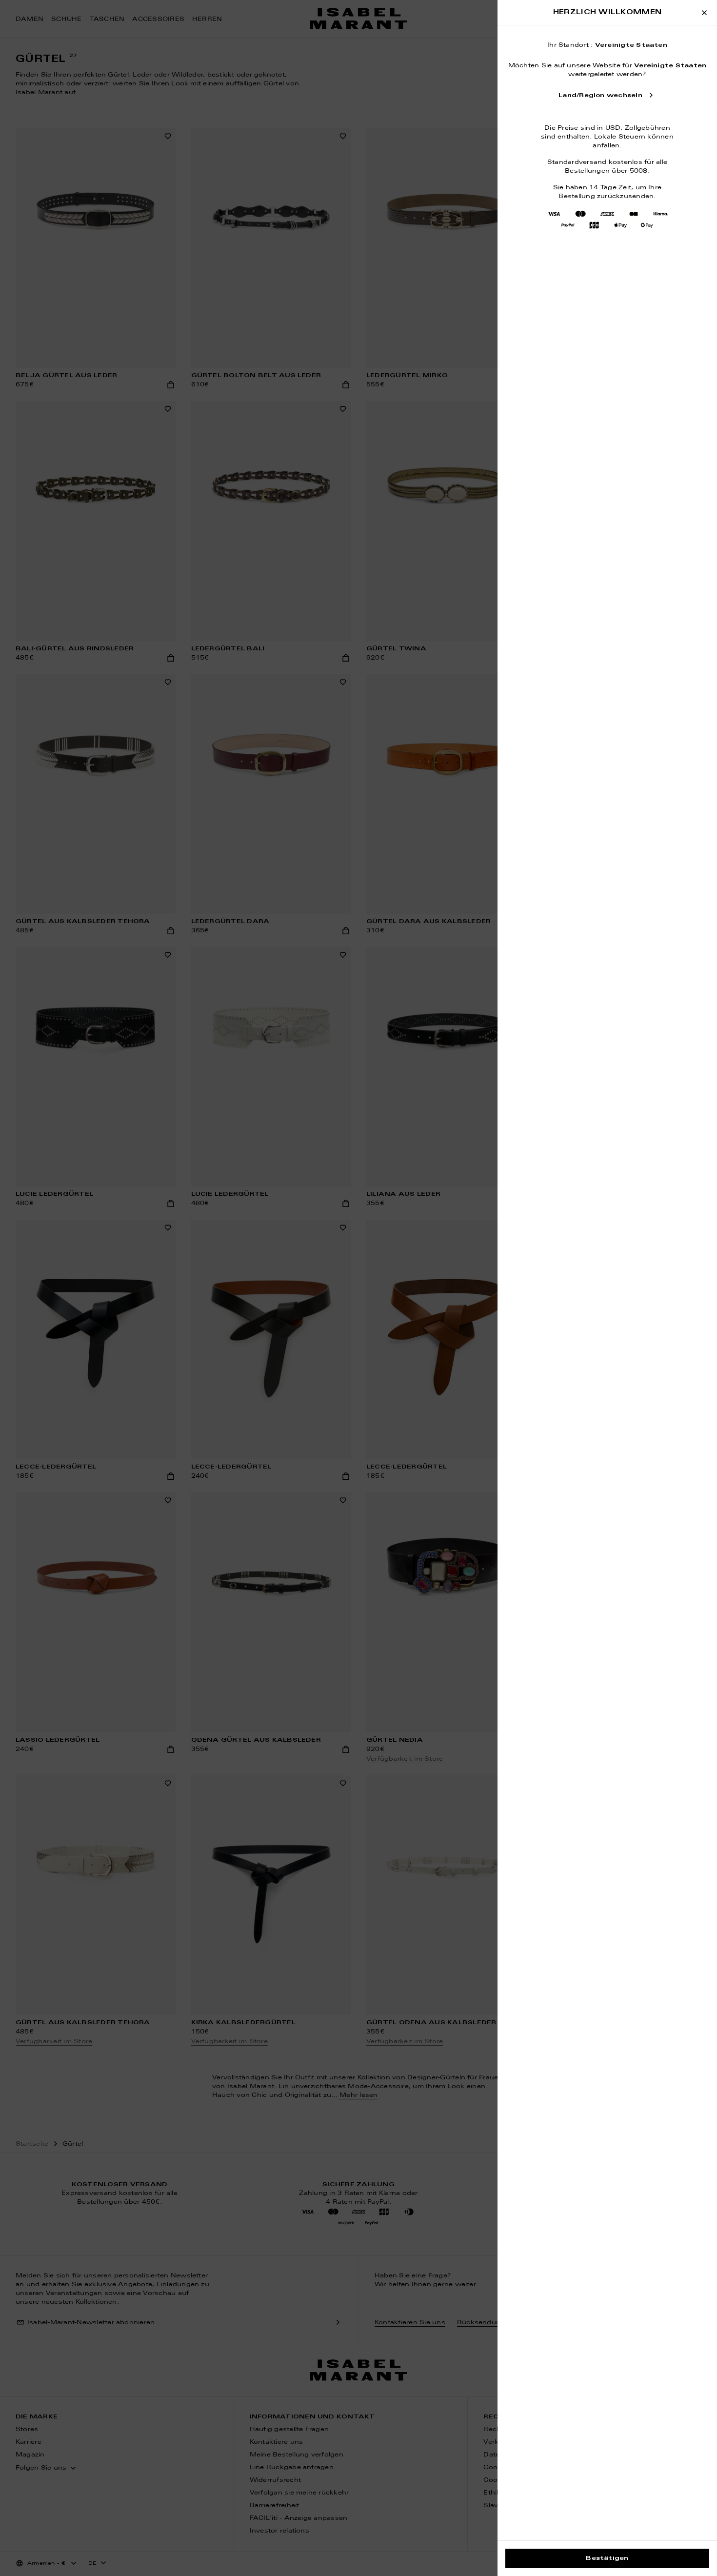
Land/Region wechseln (600, 96)
